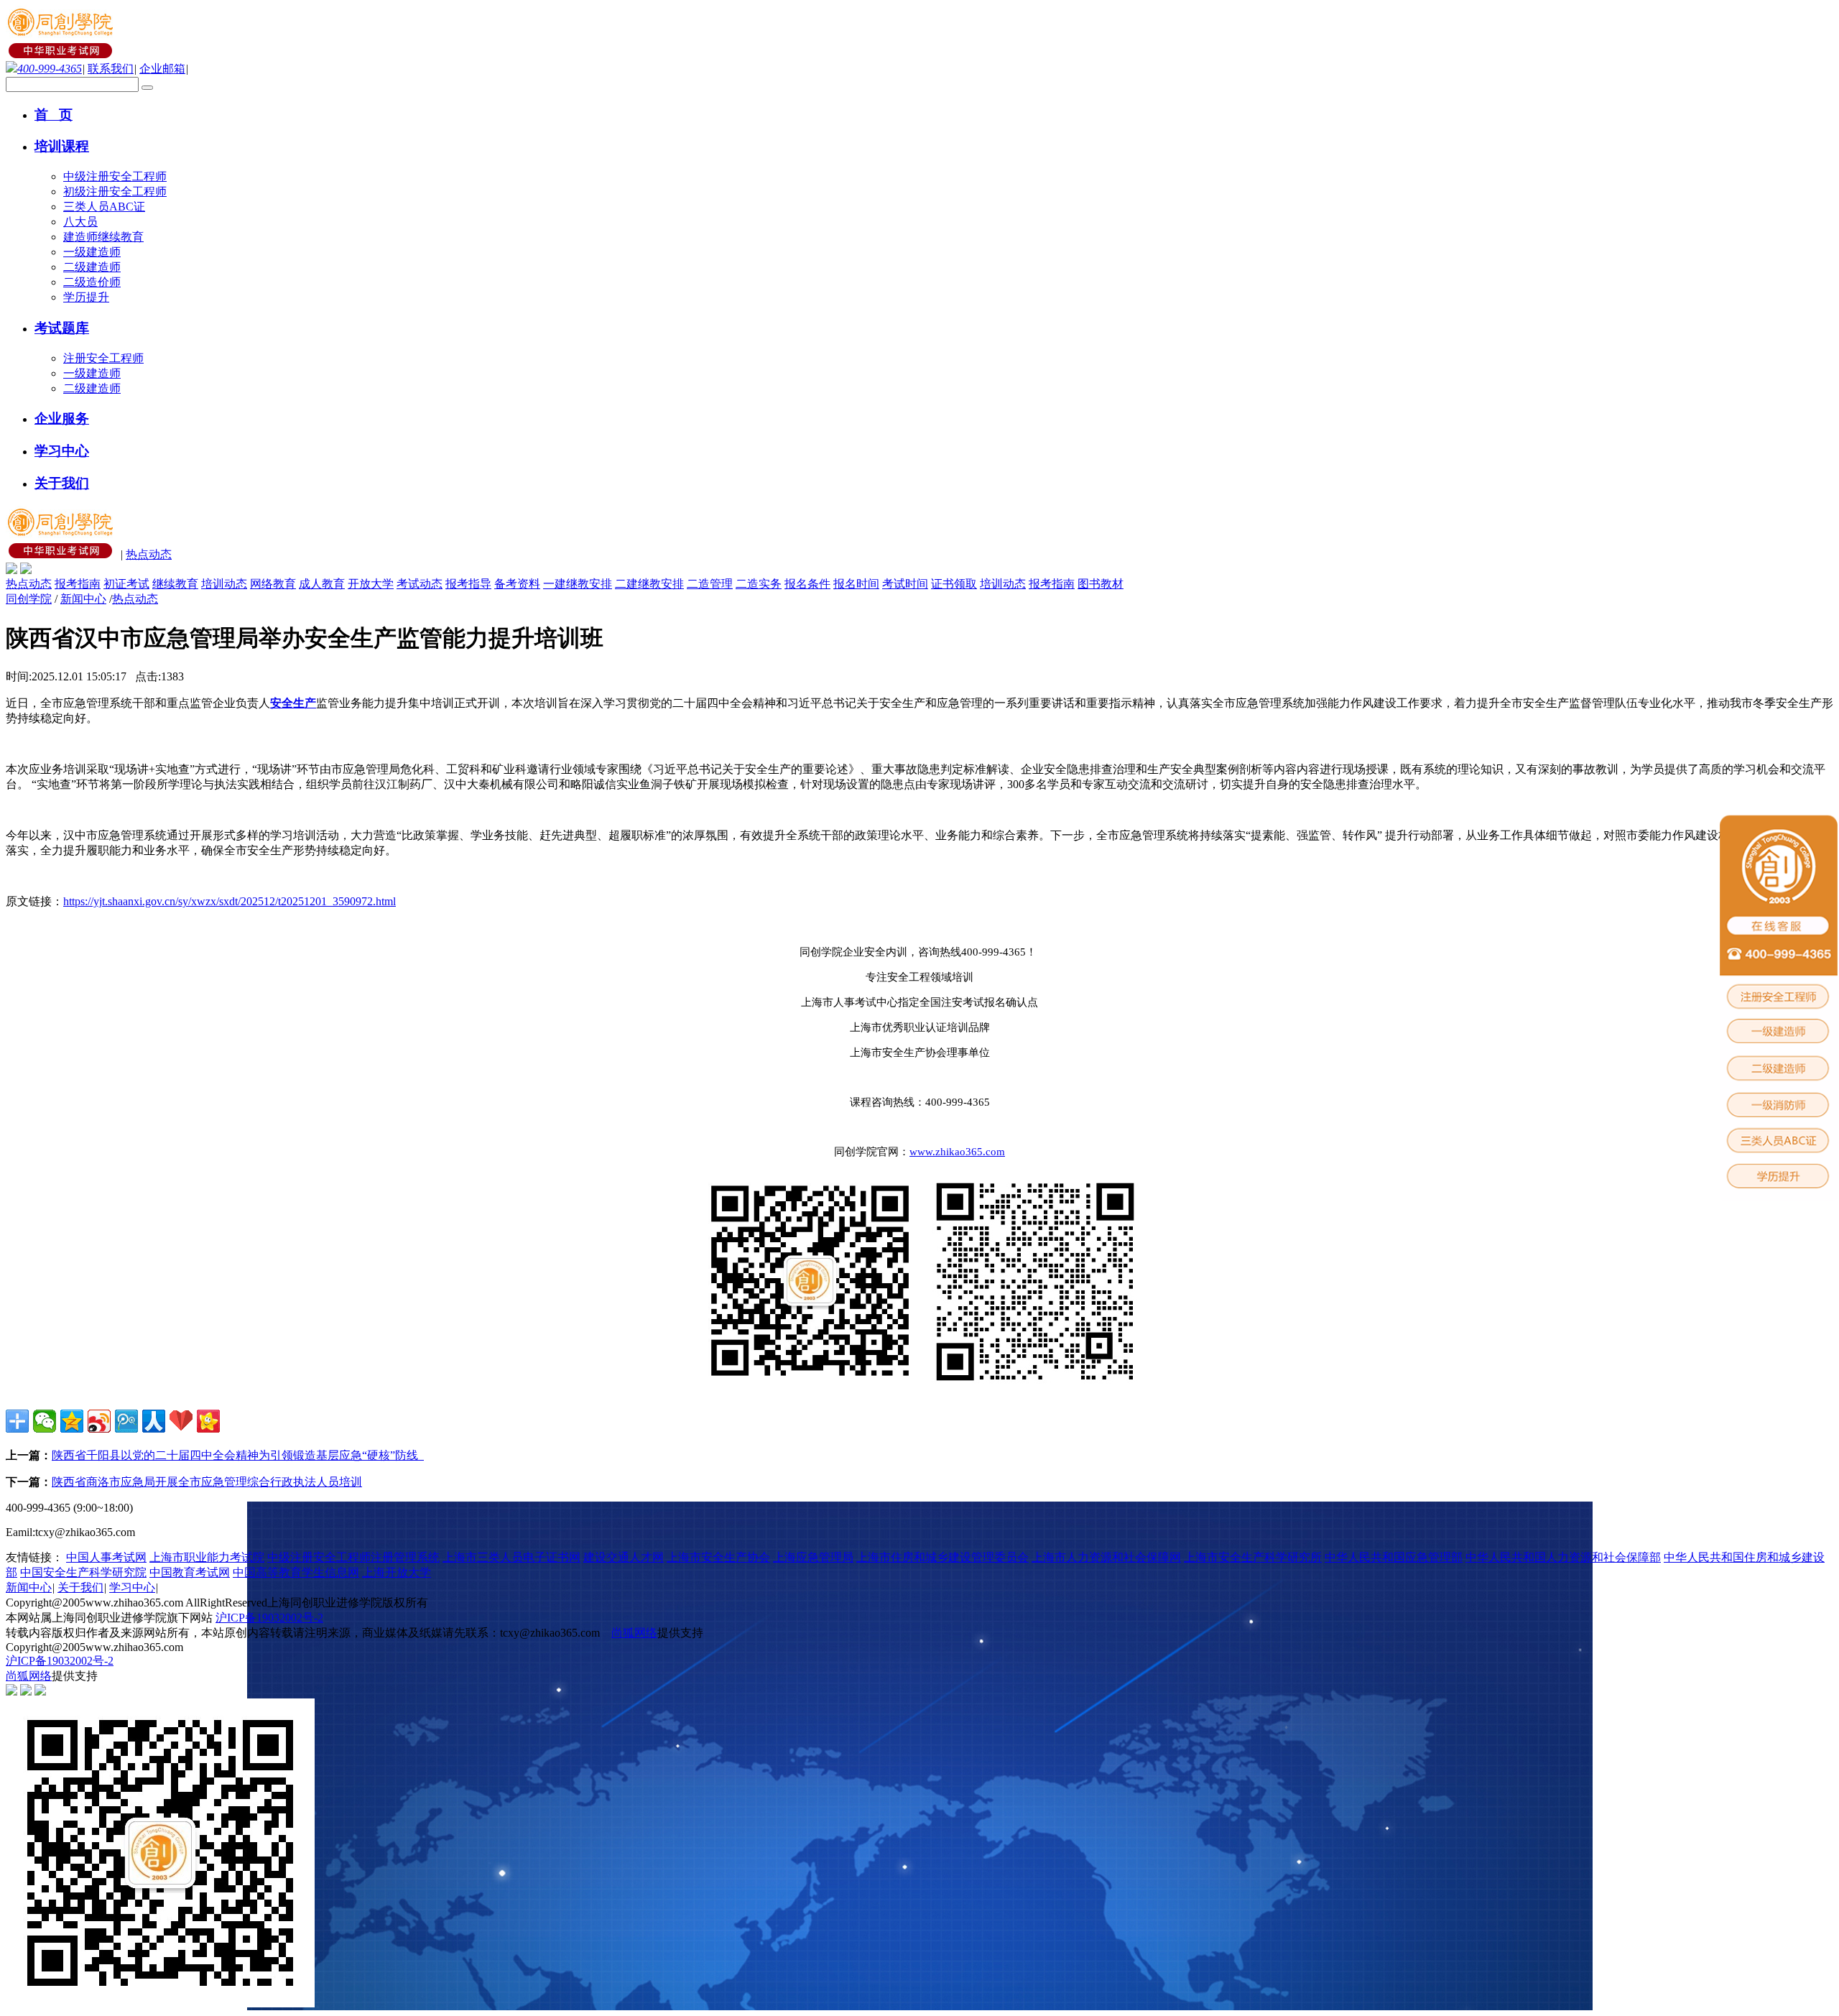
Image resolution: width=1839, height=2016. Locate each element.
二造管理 (710, 584)
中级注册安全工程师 (115, 176)
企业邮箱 (162, 69)
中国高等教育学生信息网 (296, 1572)
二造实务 (759, 584)
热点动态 (149, 554)
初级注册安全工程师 (115, 191)
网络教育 (273, 584)
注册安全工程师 (103, 358)
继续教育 (175, 584)
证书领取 (954, 584)
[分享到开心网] (208, 1421)
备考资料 (517, 584)
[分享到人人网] (154, 1421)
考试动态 (420, 584)
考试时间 (905, 584)
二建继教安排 (649, 584)
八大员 (80, 222)
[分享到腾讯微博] (126, 1421)
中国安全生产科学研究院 (83, 1572)
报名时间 (856, 584)
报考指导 (468, 584)
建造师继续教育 (103, 237)
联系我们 (111, 69)
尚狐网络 (634, 1633)
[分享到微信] (45, 1421)
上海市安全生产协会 (718, 1557)
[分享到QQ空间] (72, 1421)
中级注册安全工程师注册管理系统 (353, 1557)
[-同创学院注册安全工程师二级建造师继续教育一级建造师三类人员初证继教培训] (61, 54)
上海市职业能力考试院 (207, 1557)
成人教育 (322, 584)
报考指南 (78, 584)
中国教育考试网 (190, 1572)
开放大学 (371, 584)
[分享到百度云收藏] (181, 1421)
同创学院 (29, 599)
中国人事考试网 (106, 1557)
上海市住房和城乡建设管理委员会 (942, 1557)
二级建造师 (92, 267)
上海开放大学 (397, 1572)
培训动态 (224, 584)
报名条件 (807, 584)
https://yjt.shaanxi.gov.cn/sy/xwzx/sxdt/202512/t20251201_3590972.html (230, 901)
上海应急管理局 (813, 1557)
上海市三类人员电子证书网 (511, 1557)
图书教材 (1101, 584)
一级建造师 (92, 252)
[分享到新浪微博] (99, 1421)
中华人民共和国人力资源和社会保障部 (1563, 1557)
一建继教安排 (578, 584)
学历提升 (86, 297)
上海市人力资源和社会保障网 (1106, 1557)
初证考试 (126, 584)
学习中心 (132, 1587)
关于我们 (80, 1587)
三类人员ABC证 (104, 207)
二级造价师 (92, 282)
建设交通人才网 (624, 1557)
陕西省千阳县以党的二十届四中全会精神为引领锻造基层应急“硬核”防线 (238, 1455)
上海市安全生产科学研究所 (1253, 1557)
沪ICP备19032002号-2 (269, 1618)
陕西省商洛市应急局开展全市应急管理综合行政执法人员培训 (207, 1482)
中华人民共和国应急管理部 (1394, 1557)
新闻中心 (83, 599)
